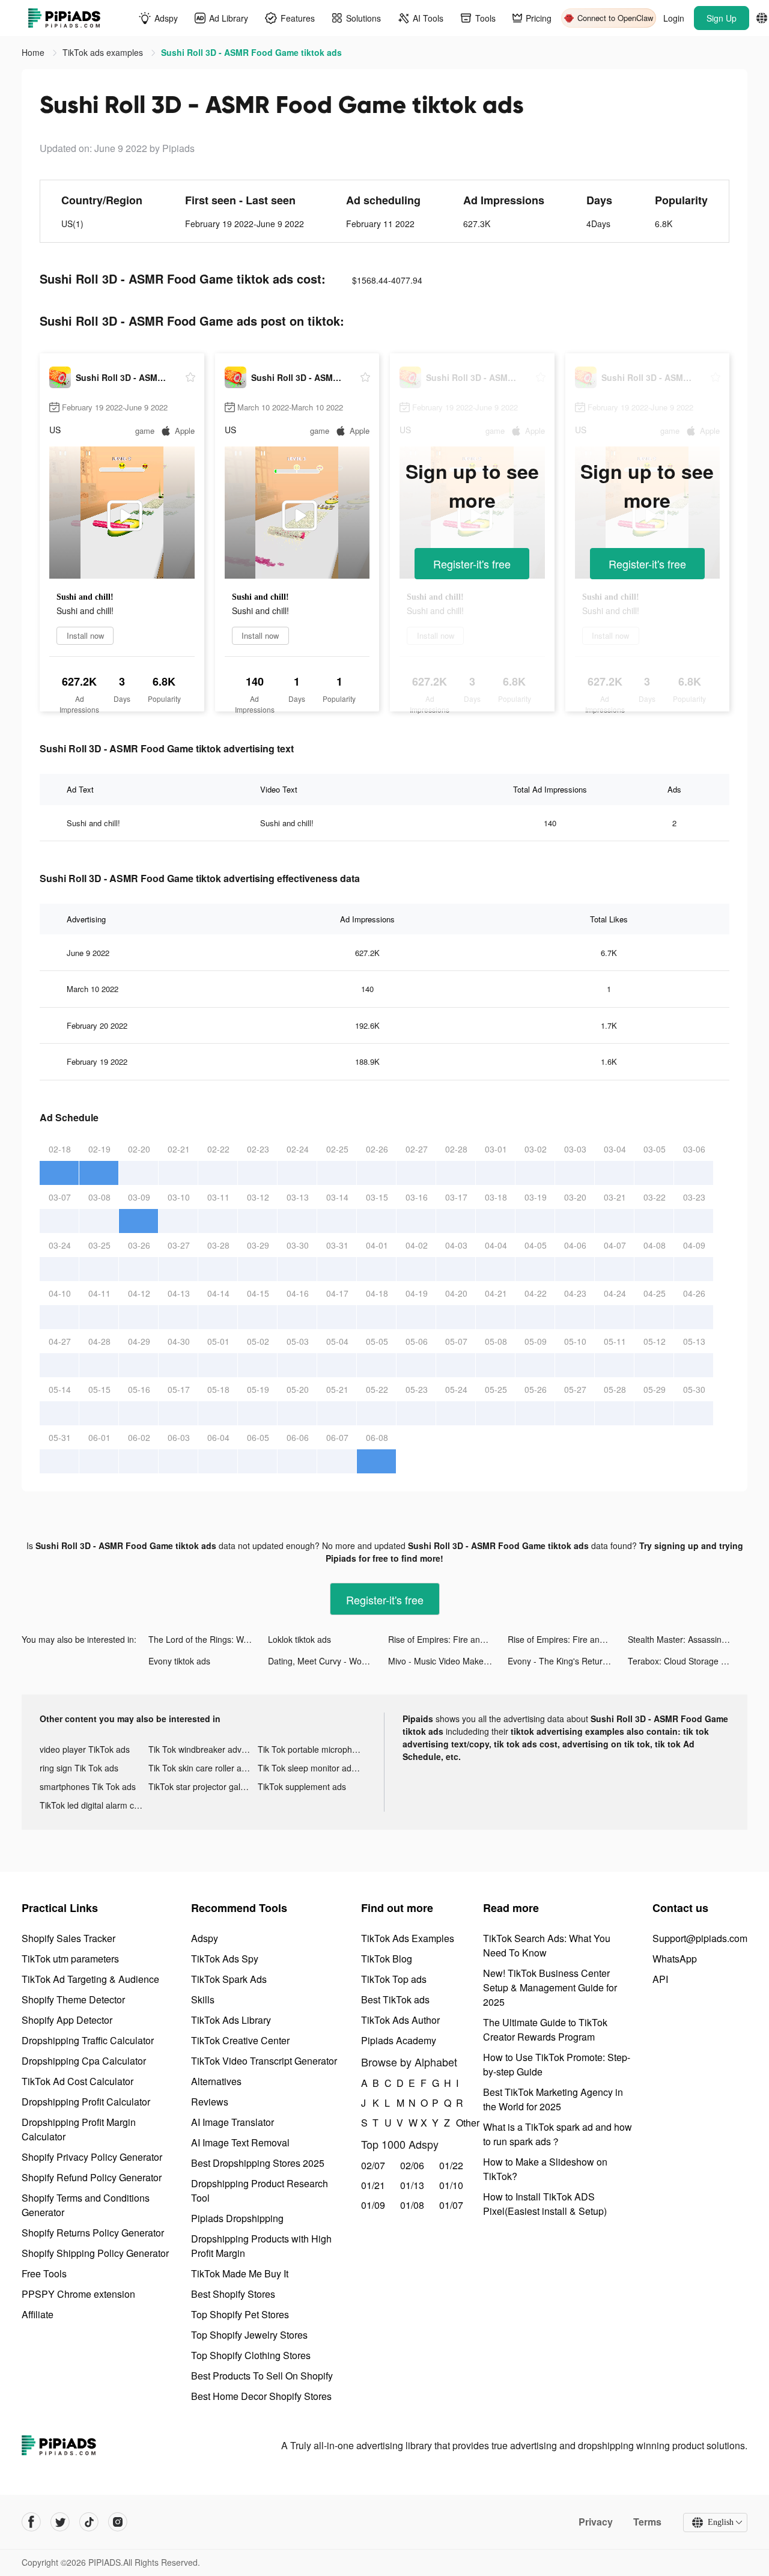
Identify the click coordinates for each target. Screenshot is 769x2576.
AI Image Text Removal (240, 2142)
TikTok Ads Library (231, 2020)
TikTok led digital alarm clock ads (94, 1805)
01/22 (451, 2165)
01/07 (451, 2205)
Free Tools (44, 2273)
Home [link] (34, 52)
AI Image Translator (233, 2122)
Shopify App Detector (67, 2020)
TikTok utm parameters (70, 1959)
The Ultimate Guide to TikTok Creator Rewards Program (545, 2029)
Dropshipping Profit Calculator (86, 2102)
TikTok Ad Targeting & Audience (90, 1979)
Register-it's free (472, 564)
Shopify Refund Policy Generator (92, 2177)
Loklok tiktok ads (299, 1639)
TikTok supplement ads (302, 1786)
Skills (203, 1999)
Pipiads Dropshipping (237, 2218)
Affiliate (38, 2314)
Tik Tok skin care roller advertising (203, 1768)
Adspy (205, 1938)
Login (674, 18)
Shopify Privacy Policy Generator (92, 2157)
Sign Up (722, 18)
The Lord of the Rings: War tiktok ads (208, 1639)
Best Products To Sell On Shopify (262, 2376)
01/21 (373, 2185)
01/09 (373, 2205)
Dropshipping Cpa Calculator (84, 2061)
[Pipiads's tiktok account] (89, 2522)
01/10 (451, 2185)
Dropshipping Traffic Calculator (88, 2040)
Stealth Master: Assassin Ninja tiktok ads (688, 1639)
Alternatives (216, 2081)
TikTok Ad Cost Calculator (78, 2081)
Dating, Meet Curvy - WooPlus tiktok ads (328, 1661)
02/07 (373, 2165)
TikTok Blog (387, 1959)
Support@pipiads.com (700, 1938)
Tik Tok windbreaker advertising (203, 1749)
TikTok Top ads (394, 1979)
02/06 (412, 2165)
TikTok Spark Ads (229, 1979)
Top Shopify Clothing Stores (251, 2355)
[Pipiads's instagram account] (118, 2522)
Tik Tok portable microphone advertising (312, 1749)
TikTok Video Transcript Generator (264, 2061)
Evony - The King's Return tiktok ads (567, 1661)
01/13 (412, 2185)
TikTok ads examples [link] (104, 52)
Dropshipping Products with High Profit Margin (261, 2246)
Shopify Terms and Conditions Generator (86, 2205)
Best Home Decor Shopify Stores (261, 2396)
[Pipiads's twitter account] (60, 2522)
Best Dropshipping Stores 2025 (258, 2163)
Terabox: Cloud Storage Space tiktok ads (688, 1661)
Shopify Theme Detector (73, 1999)
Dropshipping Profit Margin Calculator (79, 2129)
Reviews (210, 2102)
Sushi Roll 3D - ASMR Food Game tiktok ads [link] (251, 52)
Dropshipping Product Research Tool (260, 2191)
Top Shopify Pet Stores (240, 2314)
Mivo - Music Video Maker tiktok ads (448, 1661)
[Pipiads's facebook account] (31, 2522)
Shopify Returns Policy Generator (93, 2233)
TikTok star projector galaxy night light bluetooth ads (203, 1786)
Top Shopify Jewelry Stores (249, 2335)
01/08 (412, 2205)
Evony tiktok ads (179, 1661)
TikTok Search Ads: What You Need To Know (547, 1945)
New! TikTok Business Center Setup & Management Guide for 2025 (550, 1987)
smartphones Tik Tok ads (88, 1786)
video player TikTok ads (85, 1749)
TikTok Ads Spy (225, 1959)
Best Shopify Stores (233, 2294)
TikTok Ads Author (400, 2020)
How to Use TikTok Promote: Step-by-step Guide (557, 2064)
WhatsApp (675, 1959)
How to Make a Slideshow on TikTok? (545, 2169)
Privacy (596, 2522)
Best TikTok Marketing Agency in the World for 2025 (553, 2099)
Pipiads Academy (399, 2040)
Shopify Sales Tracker (68, 1938)
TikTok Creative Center (240, 2040)
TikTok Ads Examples (408, 1938)
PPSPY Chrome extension (78, 2294)
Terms (647, 2522)
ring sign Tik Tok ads (79, 1768)
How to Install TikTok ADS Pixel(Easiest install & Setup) (545, 2204)
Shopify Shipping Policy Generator (95, 2253)
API (660, 1979)
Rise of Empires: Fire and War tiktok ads (448, 1639)
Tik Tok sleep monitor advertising (312, 1768)
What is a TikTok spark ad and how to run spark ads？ (558, 2134)
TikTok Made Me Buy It (240, 2273)
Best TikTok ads (395, 1999)
